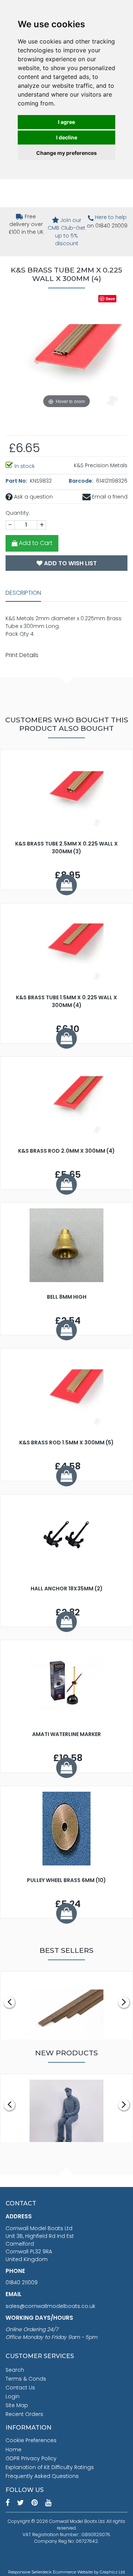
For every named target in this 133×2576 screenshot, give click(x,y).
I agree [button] (66, 122)
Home (13, 2450)
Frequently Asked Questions (42, 2476)
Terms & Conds (26, 2379)
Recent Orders (24, 2414)
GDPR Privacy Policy (31, 2458)
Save (110, 298)
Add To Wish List (70, 563)
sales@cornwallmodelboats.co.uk (50, 2306)
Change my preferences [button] (66, 153)
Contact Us (20, 2388)
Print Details (22, 655)
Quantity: (18, 513)
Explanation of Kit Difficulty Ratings (50, 2467)
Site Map (17, 2405)
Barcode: (82, 481)
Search (15, 2370)
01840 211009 (22, 2282)
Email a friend (109, 497)
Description (23, 593)
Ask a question (33, 497)
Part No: (17, 481)
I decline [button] (67, 137)
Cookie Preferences (31, 2440)
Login (13, 2396)
